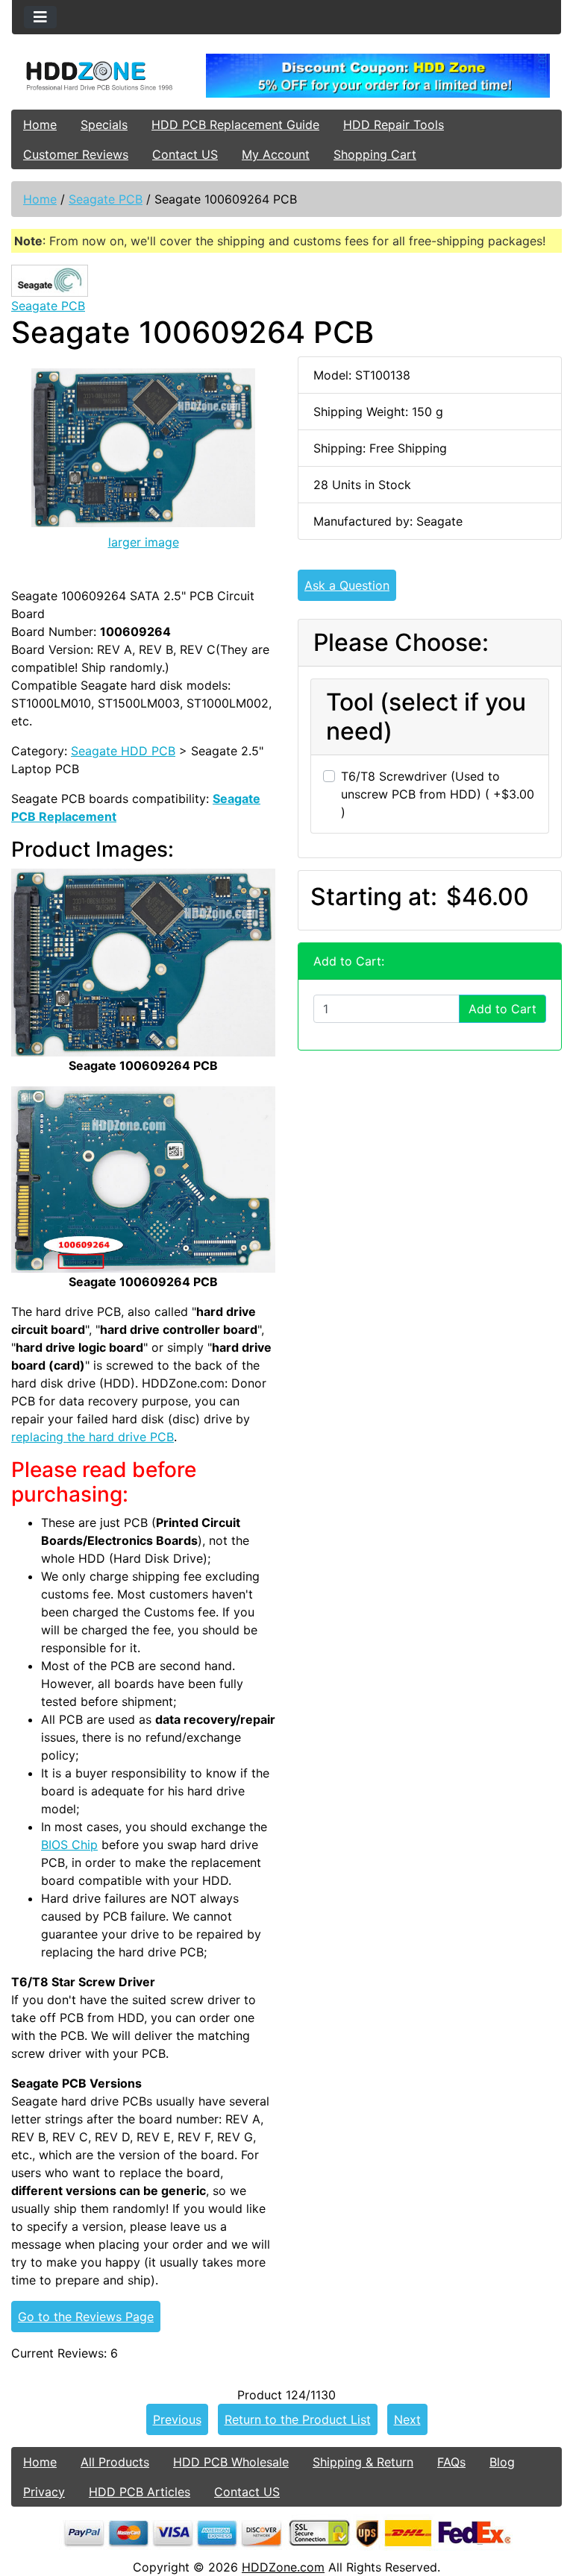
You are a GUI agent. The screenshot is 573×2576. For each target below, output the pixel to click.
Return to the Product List (298, 2419)
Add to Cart (502, 1009)
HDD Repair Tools (394, 125)
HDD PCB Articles (140, 2492)
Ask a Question (347, 585)
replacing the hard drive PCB (93, 1437)
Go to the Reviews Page (86, 2317)
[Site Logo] (103, 75)
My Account (276, 154)
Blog (502, 2462)
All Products (115, 2462)
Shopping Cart (375, 154)
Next (407, 2419)
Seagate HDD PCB (123, 751)
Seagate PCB (106, 199)
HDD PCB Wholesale (231, 2462)
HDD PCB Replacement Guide (235, 125)
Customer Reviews (76, 154)
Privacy (44, 2492)
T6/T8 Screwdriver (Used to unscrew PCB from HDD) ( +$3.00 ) (438, 794)
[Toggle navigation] (40, 17)
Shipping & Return (363, 2462)
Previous (177, 2419)
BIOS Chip (69, 1845)
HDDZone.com (283, 2567)
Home (40, 125)
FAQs (451, 2462)
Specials (104, 125)
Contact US (185, 154)
